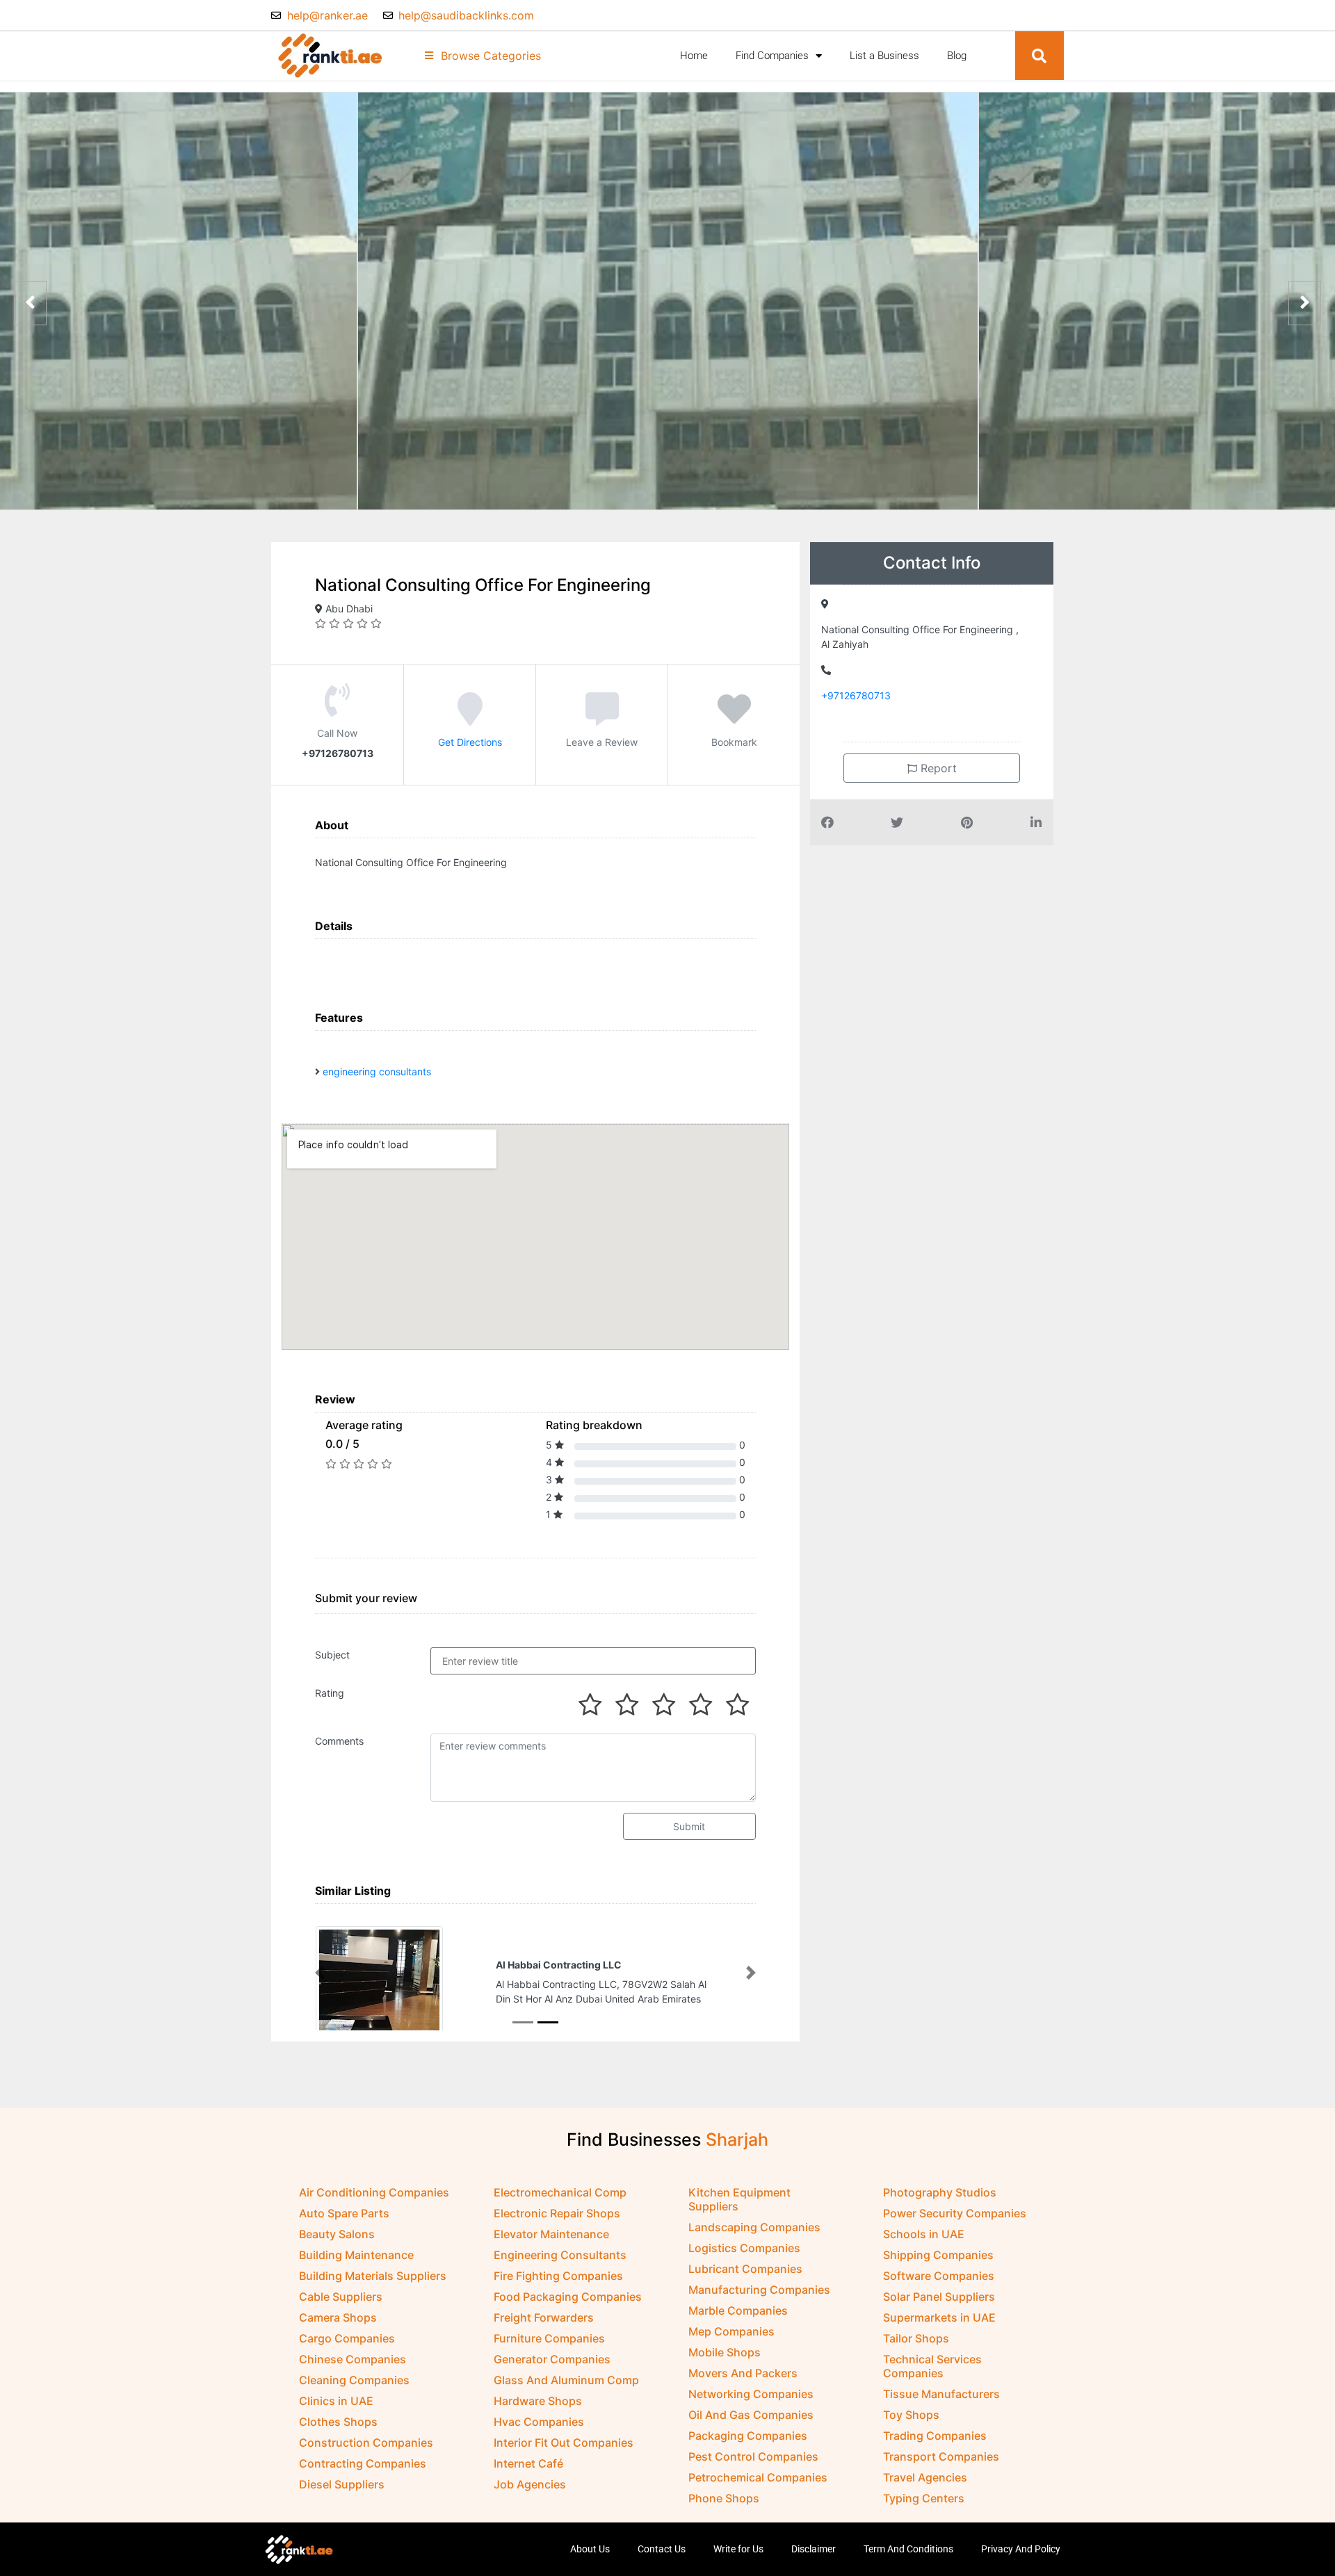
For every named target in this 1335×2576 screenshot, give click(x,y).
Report (937, 768)
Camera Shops (338, 2317)
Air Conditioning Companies (374, 2192)
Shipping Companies (938, 2255)
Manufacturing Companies (759, 2290)
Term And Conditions (908, 2549)
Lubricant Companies (745, 2269)
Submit (689, 1826)
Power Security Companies (955, 2213)
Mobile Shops (725, 2352)
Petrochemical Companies (758, 2477)
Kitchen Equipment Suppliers (739, 2199)
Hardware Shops (538, 2401)
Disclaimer (814, 2549)
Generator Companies (552, 2359)
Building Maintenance (356, 2255)
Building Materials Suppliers (373, 2276)
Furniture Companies (549, 2338)
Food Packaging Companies (568, 2297)
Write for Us (738, 2549)
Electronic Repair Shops (557, 2213)
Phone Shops (724, 2498)
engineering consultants (377, 1071)
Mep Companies (731, 2331)
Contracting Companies (363, 2463)
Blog (957, 56)
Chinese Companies (353, 2359)
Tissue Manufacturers (941, 2394)
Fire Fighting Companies (558, 2276)
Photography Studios (940, 2192)
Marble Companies (738, 2310)
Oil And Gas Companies (751, 2415)
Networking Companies (751, 2394)
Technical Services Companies (932, 2366)
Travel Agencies (925, 2477)
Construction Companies (366, 2443)
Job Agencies (530, 2484)
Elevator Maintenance (551, 2234)
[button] (1039, 56)
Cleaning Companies (354, 2380)
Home (694, 56)
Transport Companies (941, 2456)
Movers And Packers (743, 2373)
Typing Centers (924, 2498)
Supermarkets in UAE (939, 2317)
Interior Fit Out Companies (564, 2443)
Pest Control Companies (753, 2456)
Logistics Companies (744, 2248)
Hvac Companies (539, 2422)
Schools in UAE (924, 2234)
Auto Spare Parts (344, 2213)
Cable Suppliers (341, 2297)
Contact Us (662, 2549)
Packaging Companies (748, 2436)
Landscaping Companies (754, 2227)
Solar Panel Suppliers (939, 2297)
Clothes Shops (338, 2422)
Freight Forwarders (544, 2317)
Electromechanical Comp (560, 2192)
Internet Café (528, 2463)
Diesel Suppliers (342, 2484)
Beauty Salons (337, 2234)
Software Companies (939, 2276)
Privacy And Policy (1021, 2549)
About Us (590, 2549)
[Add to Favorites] (734, 719)
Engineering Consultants (560, 2255)
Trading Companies (935, 2436)
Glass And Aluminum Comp (566, 2380)
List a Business (884, 56)
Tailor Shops (916, 2338)
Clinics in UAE (336, 2401)
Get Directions (470, 742)
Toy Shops (911, 2415)
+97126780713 (856, 695)
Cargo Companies (347, 2338)
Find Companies (772, 56)
